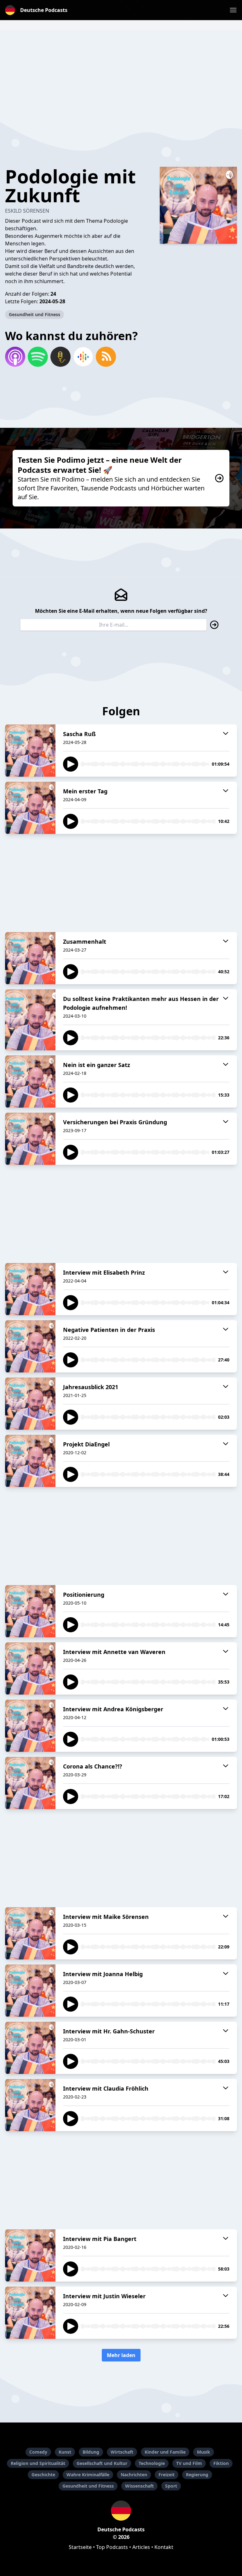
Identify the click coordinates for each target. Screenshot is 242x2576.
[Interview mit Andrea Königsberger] (30, 1726)
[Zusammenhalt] (30, 958)
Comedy (38, 2452)
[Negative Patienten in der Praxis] (30, 1346)
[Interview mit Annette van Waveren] (30, 1668)
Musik (204, 2452)
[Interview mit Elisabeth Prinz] (30, 1289)
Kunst (65, 2452)
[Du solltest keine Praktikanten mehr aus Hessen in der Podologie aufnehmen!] (30, 1020)
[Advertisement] (121, 74)
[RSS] (106, 357)
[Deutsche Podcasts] (121, 2511)
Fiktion (221, 2463)
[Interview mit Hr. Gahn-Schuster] (30, 2048)
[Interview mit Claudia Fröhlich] (30, 2105)
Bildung (91, 2452)
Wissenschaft (139, 2486)
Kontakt (164, 2547)
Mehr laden (121, 2355)
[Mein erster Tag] (30, 808)
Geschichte (43, 2475)
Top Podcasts (112, 2547)
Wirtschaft (122, 2452)
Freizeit (167, 2475)
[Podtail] (60, 357)
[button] (233, 10)
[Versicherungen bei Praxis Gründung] (30, 1139)
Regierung (197, 2475)
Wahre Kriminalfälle (88, 2475)
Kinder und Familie (165, 2452)
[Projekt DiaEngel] (30, 1461)
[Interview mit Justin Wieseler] (30, 2313)
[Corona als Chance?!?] (30, 1783)
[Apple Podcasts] (15, 357)
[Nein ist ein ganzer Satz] (30, 1081)
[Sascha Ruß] (30, 751)
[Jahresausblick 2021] (30, 1404)
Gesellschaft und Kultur (102, 2463)
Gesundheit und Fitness (35, 314)
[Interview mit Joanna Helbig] (30, 1991)
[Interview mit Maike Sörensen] (30, 1933)
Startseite (80, 2547)
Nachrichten (134, 2475)
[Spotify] (38, 357)
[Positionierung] (30, 1611)
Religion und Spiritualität (38, 2463)
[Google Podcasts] (83, 357)
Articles (141, 2547)
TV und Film (189, 2463)
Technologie (152, 2463)
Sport (171, 2486)
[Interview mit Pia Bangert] (30, 2255)
